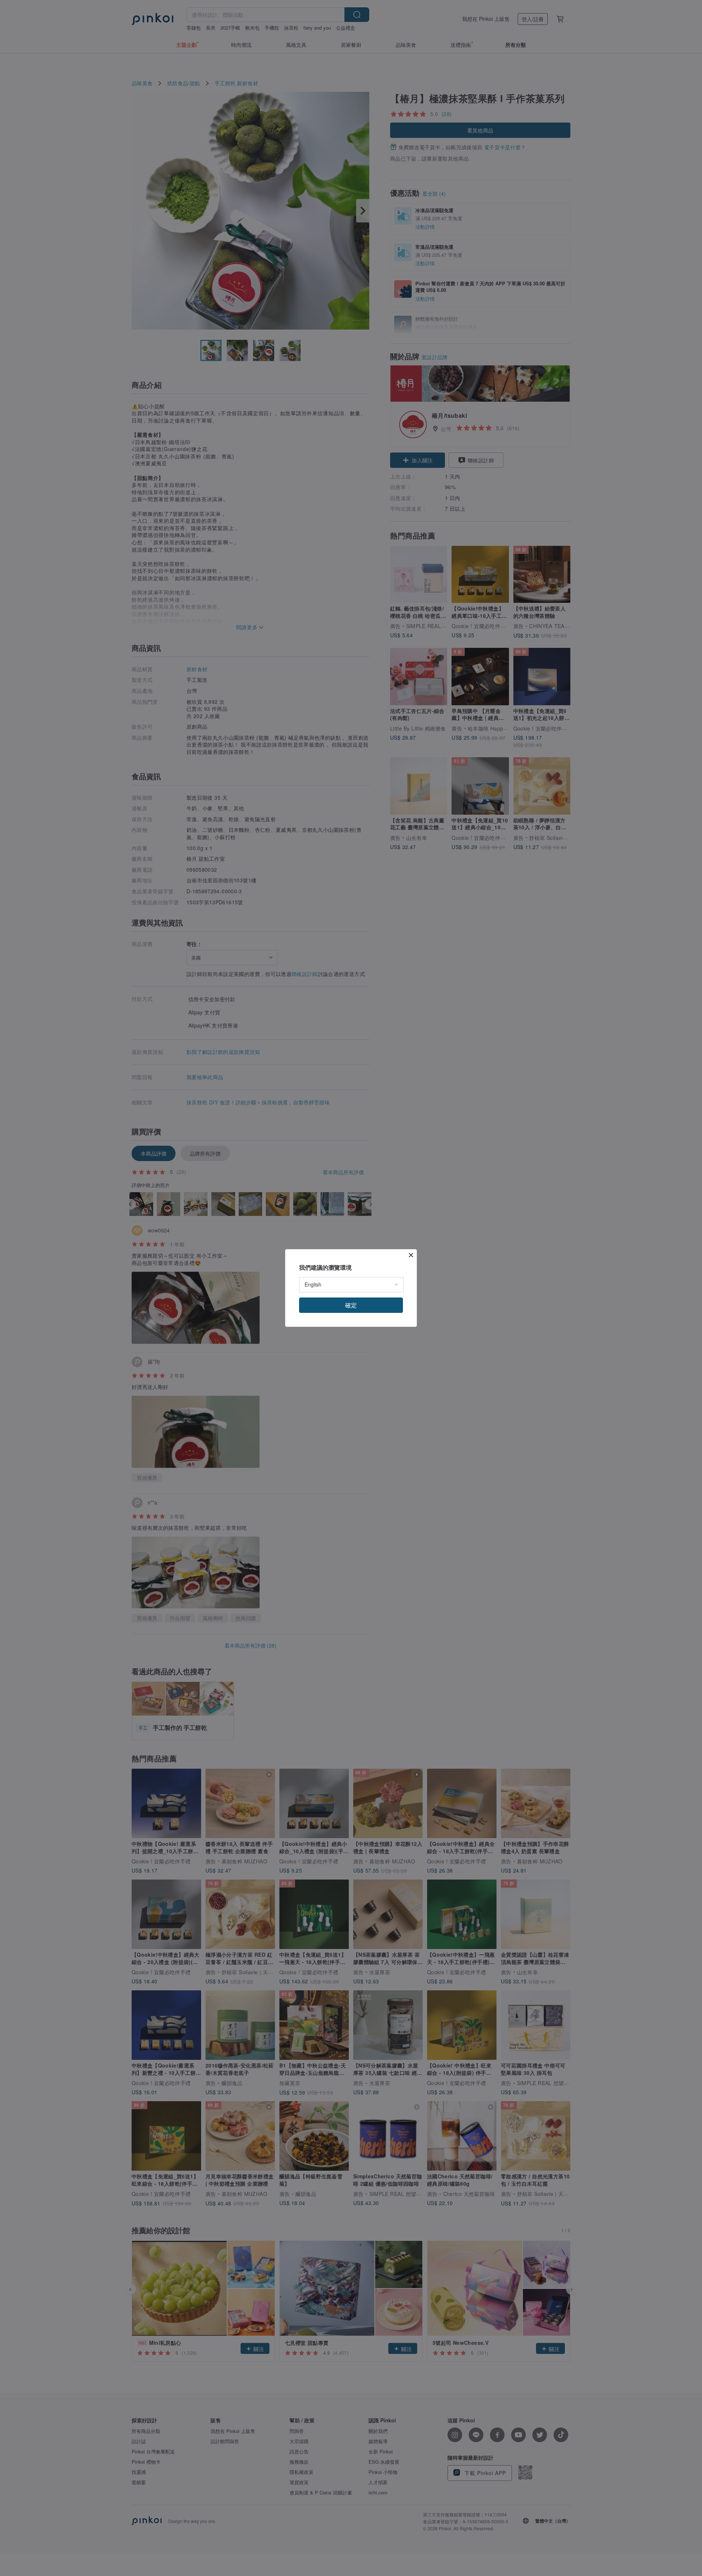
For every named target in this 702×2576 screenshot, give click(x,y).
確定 (351, 1305)
